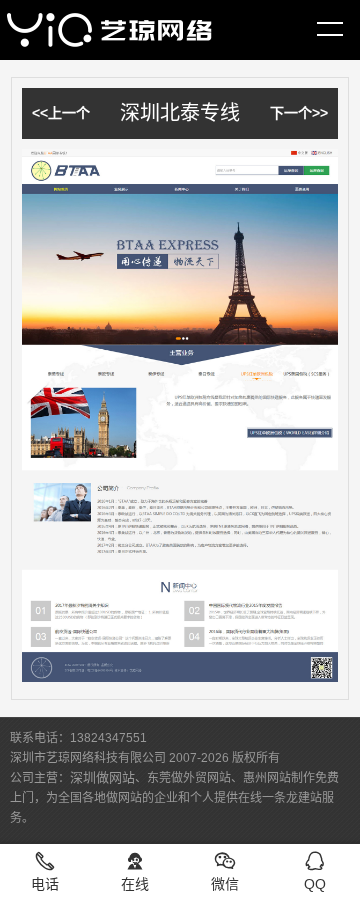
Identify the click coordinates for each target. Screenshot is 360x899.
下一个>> (299, 113)
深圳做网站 (102, 777)
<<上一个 (61, 113)
